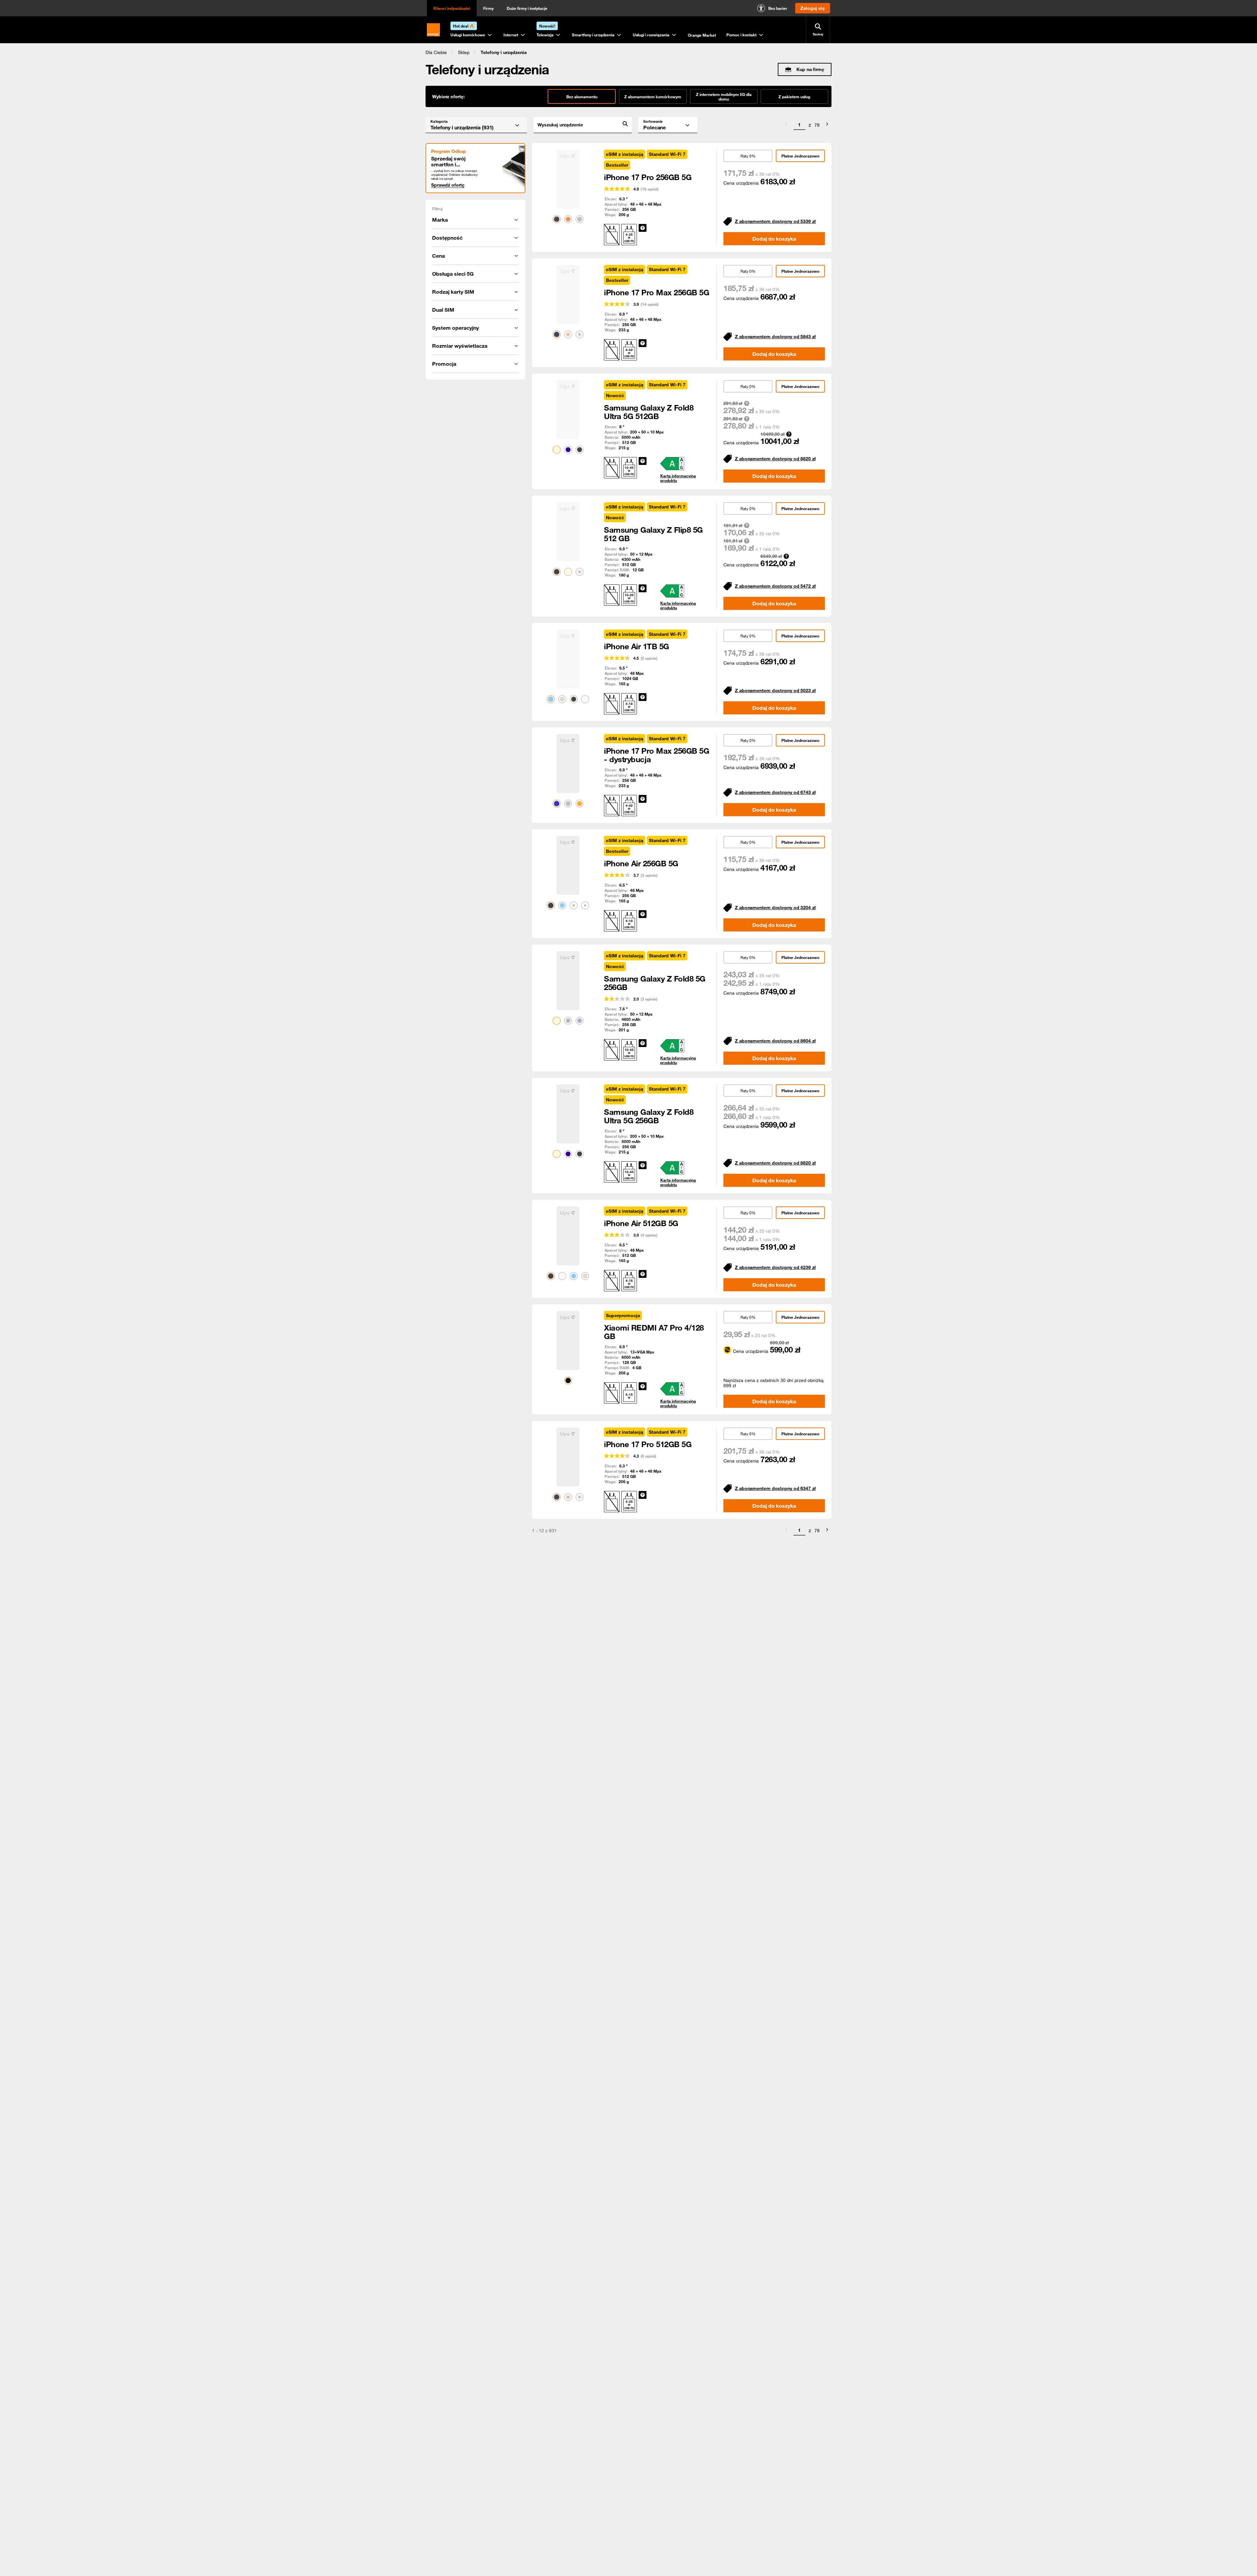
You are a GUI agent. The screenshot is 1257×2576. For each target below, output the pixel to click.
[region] (628, 52)
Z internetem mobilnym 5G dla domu (724, 97)
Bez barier (778, 8)
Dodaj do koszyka (774, 239)
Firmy (488, 8)
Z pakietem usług (794, 97)
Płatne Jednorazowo (800, 156)
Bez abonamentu (582, 97)
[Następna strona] (827, 125)
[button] (436, 52)
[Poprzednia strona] (786, 125)
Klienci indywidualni (452, 8)
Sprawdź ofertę (448, 185)
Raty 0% (748, 156)
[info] (643, 228)
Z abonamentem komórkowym (653, 97)
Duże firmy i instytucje (527, 8)
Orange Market (702, 35)
